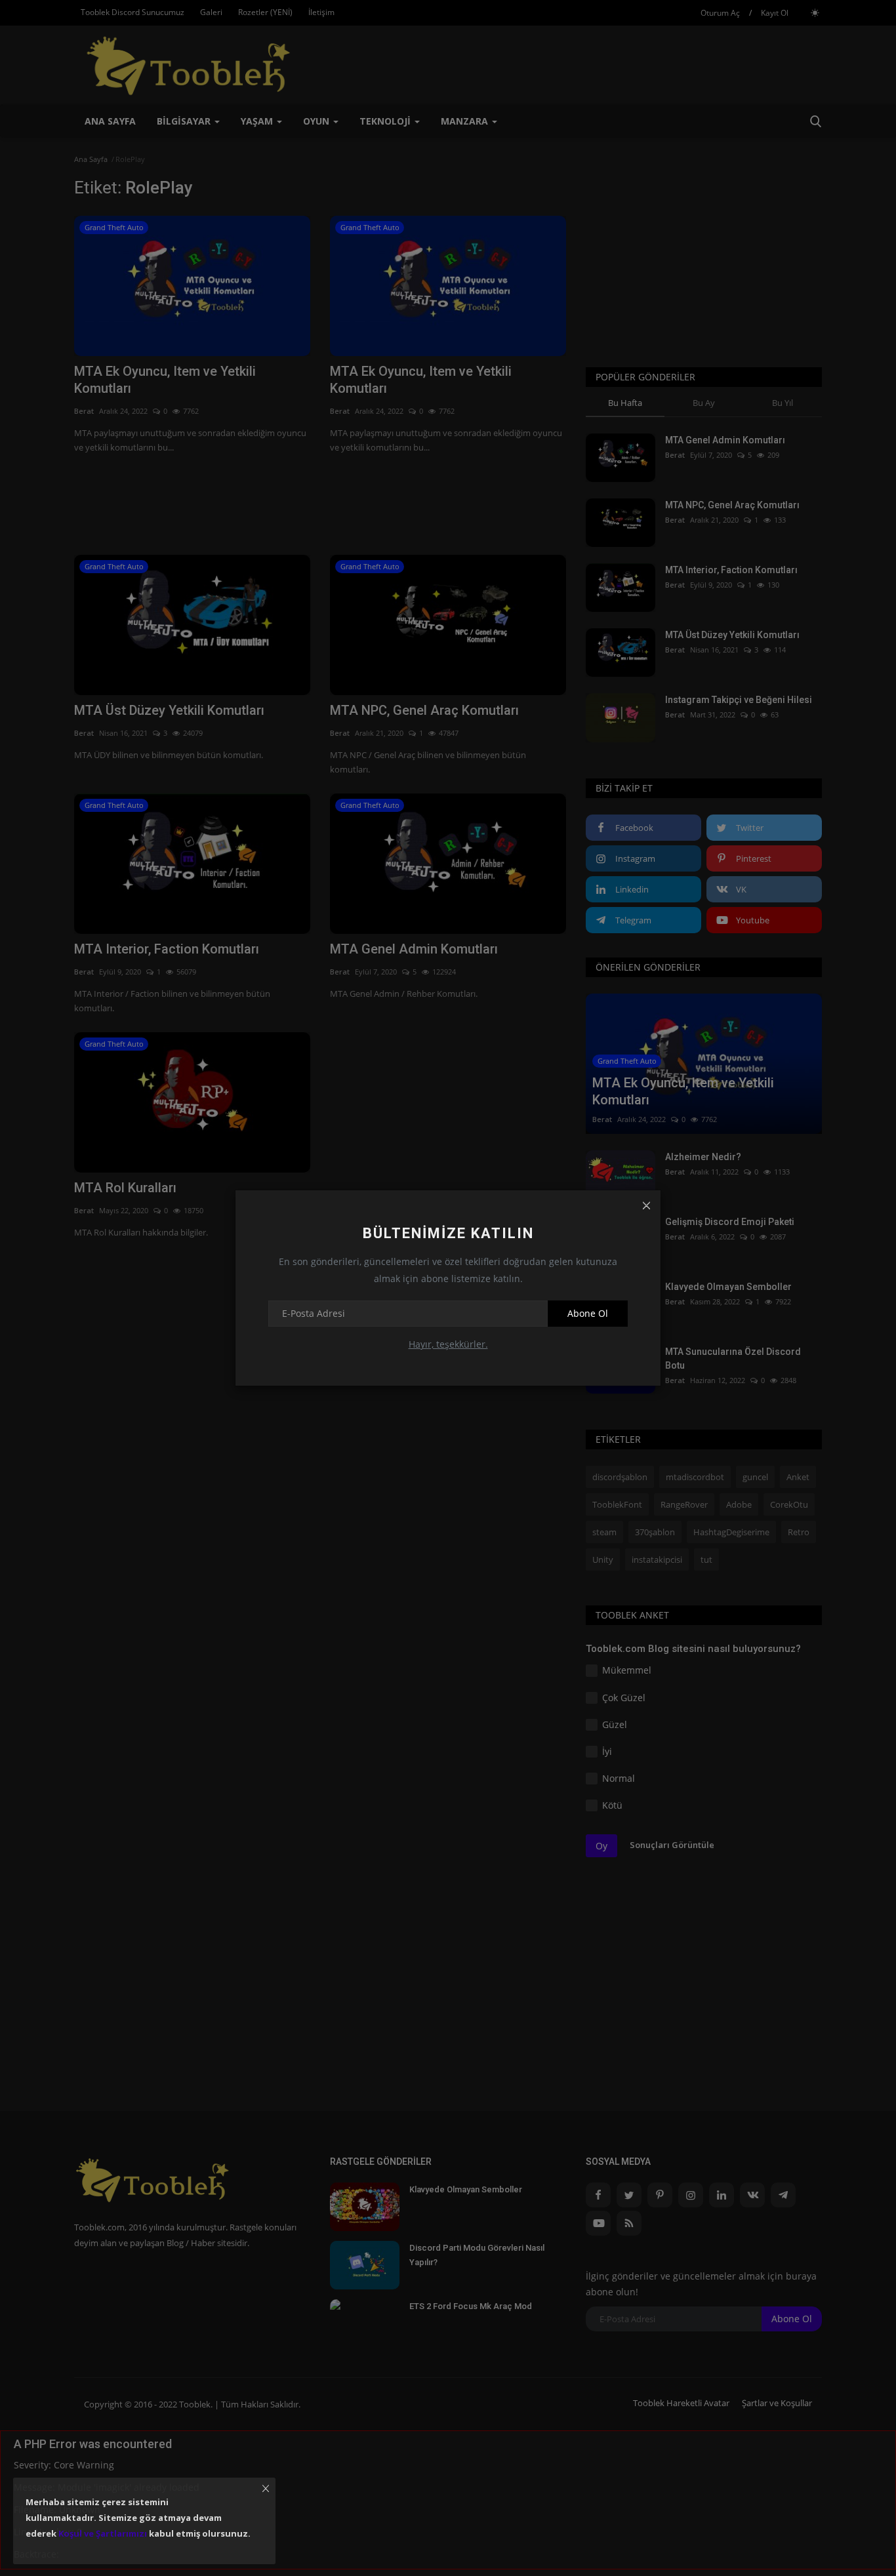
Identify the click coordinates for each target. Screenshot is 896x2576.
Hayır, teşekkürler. (448, 1344)
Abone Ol (588, 1313)
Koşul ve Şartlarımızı (103, 2533)
